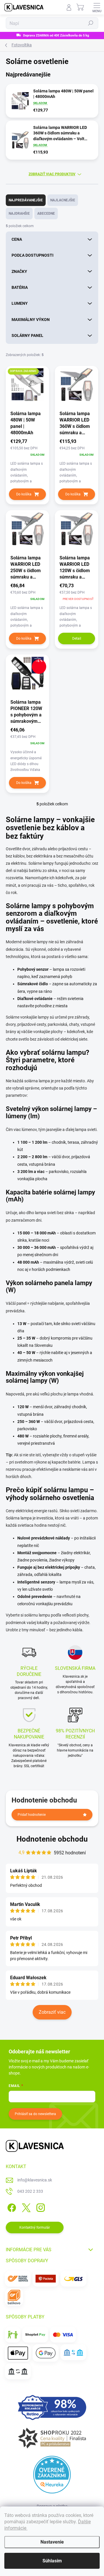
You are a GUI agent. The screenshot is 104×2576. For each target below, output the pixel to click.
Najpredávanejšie (26, 200)
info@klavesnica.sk (35, 2180)
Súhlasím (52, 2561)
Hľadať (91, 23)
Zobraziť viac (52, 2012)
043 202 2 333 (30, 2191)
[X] (25, 2207)
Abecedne (46, 214)
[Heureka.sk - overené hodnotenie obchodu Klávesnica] (52, 2475)
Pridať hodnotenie (32, 1815)
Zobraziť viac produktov (52, 174)
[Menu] (97, 7)
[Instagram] (40, 2207)
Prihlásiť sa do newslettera (35, 2114)
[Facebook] (11, 2207)
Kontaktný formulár (35, 2227)
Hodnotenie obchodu (52, 1839)
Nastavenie (52, 2542)
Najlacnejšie (63, 200)
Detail (77, 638)
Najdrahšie (19, 214)
